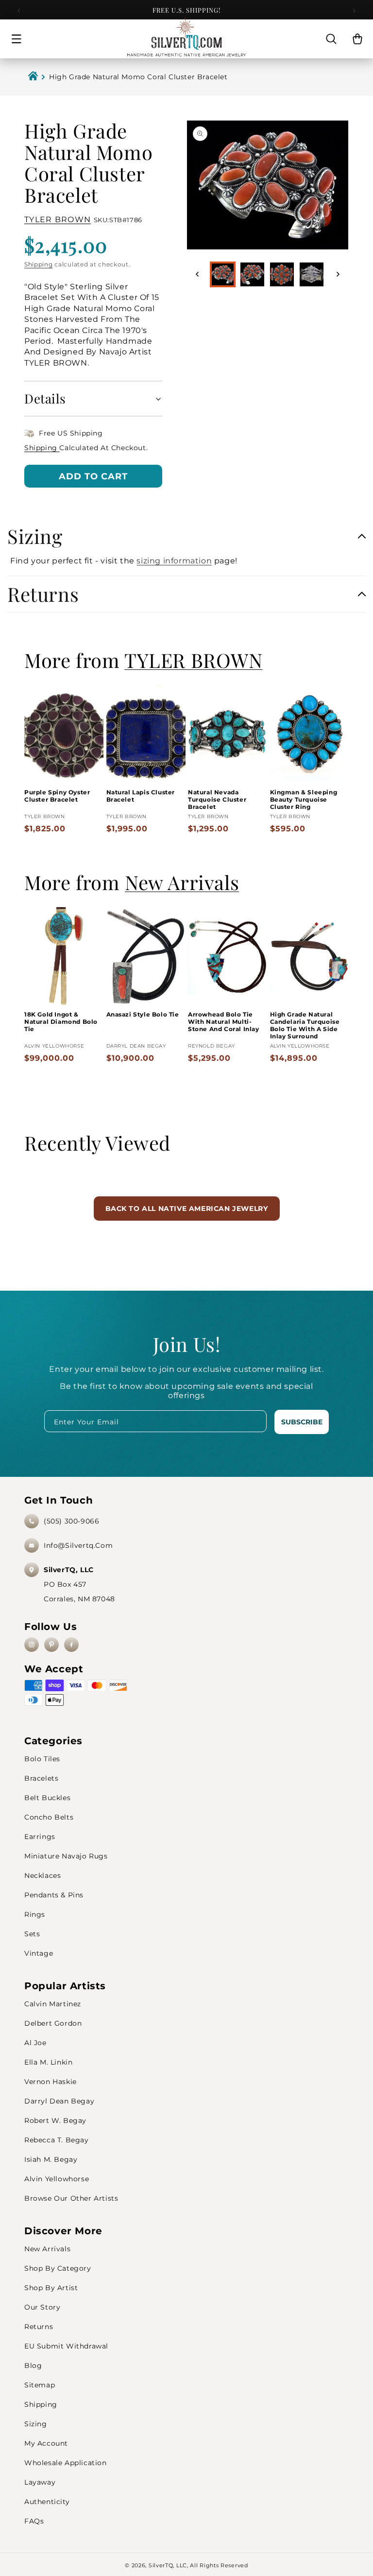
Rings (35, 1914)
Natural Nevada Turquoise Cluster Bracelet (217, 799)
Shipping (39, 264)
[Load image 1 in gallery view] (223, 274)
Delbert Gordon (53, 2023)
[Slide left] (197, 274)
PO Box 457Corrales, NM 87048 (79, 1584)
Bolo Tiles (42, 1759)
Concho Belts (49, 1817)
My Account (46, 2443)
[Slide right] (338, 274)
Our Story (42, 2307)
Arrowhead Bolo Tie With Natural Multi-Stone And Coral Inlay (224, 1022)
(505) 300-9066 (71, 1521)
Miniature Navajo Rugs (66, 1856)
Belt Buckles (47, 1798)
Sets (32, 1934)
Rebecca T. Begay (57, 2140)
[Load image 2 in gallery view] (252, 274)
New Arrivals (47, 2249)
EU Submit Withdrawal (66, 2346)
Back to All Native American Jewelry (187, 1209)
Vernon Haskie (51, 2082)
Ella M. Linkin (48, 2062)
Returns (39, 2327)
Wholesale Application (66, 2463)
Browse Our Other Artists (71, 2198)
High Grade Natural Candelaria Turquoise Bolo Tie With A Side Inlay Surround (305, 1025)
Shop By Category (58, 2268)
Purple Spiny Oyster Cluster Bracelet (57, 796)
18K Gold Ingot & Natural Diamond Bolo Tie (61, 1022)
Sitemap (40, 2385)
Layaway (40, 2482)
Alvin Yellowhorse (57, 2179)
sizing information (174, 561)
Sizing (36, 2424)
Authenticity (47, 2502)
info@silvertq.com (78, 1545)
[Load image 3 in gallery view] (282, 274)
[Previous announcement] (19, 11)
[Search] (331, 39)
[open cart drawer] (357, 39)
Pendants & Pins (54, 1895)
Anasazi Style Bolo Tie (143, 1014)
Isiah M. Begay (51, 2159)
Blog (33, 2366)
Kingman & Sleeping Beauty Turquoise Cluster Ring (304, 799)
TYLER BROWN (58, 219)
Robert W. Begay (55, 2120)
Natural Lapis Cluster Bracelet (141, 796)
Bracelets (41, 1778)
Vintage (39, 1953)
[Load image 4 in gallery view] (312, 274)
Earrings (40, 1837)
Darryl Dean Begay (59, 2101)
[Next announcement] (354, 11)
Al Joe (35, 2043)
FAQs (34, 2521)
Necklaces (42, 1875)
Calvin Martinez (53, 2004)
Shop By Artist (51, 2288)
